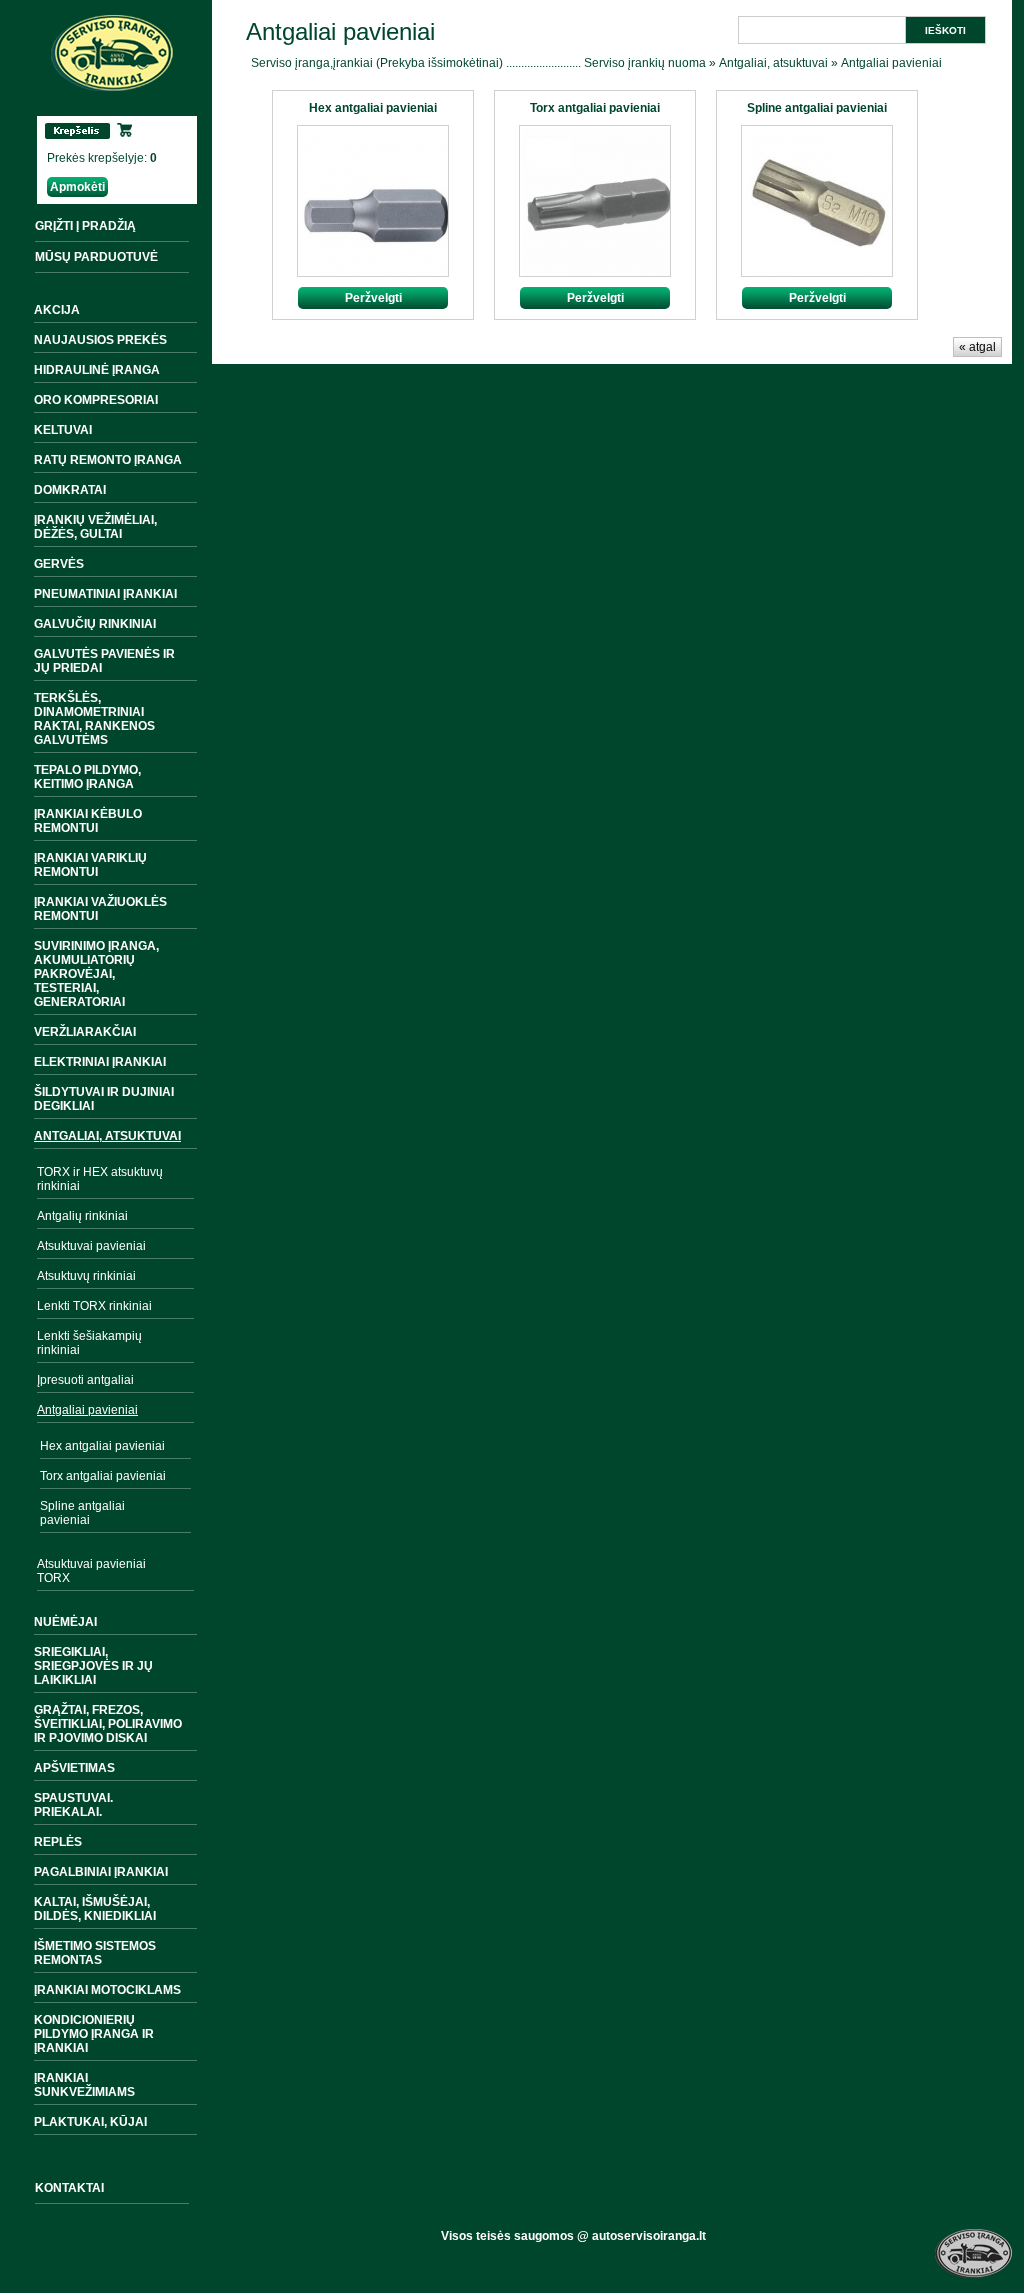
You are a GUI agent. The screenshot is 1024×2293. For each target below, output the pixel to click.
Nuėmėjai (65, 1622)
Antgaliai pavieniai (87, 1410)
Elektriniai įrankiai (100, 1062)
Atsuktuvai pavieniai (91, 1246)
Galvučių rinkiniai (95, 624)
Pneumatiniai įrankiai (105, 594)
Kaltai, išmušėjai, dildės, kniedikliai (95, 1909)
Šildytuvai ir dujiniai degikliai (104, 1099)
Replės (58, 1842)
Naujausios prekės (100, 340)
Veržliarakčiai (85, 1032)
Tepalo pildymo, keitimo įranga (87, 777)
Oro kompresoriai (96, 400)
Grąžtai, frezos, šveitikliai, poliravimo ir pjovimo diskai (108, 1724)
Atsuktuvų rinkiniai (86, 1276)
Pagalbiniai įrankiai (101, 1872)
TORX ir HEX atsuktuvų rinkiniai (100, 1179)
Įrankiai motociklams (107, 1990)
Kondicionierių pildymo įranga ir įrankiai (94, 2034)
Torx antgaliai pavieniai (103, 1476)
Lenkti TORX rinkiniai (94, 1306)
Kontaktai (69, 2188)
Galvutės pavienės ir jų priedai (104, 661)
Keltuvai (63, 430)
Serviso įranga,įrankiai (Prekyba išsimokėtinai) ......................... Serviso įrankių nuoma (478, 63)
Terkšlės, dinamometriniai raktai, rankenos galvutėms (94, 719)
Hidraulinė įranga (97, 370)
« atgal (977, 347)
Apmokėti (77, 187)
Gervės (59, 564)
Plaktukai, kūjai (90, 2122)
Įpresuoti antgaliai (85, 1380)
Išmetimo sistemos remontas (95, 1953)
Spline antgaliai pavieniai (82, 1513)
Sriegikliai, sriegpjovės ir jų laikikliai (93, 1666)
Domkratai (70, 490)
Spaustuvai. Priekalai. (73, 1805)
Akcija (57, 310)
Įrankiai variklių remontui (90, 865)
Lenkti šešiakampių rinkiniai (89, 1343)
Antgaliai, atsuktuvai (107, 1136)
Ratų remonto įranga (108, 460)
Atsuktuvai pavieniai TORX (91, 1571)
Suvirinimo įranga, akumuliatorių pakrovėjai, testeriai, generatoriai (96, 974)
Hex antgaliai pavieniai (102, 1446)
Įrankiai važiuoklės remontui (100, 909)
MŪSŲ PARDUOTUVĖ (96, 257)
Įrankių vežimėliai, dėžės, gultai (95, 527)
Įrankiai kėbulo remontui (88, 821)
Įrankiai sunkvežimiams (84, 2085)
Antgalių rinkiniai (82, 1216)
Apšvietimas (74, 1768)
